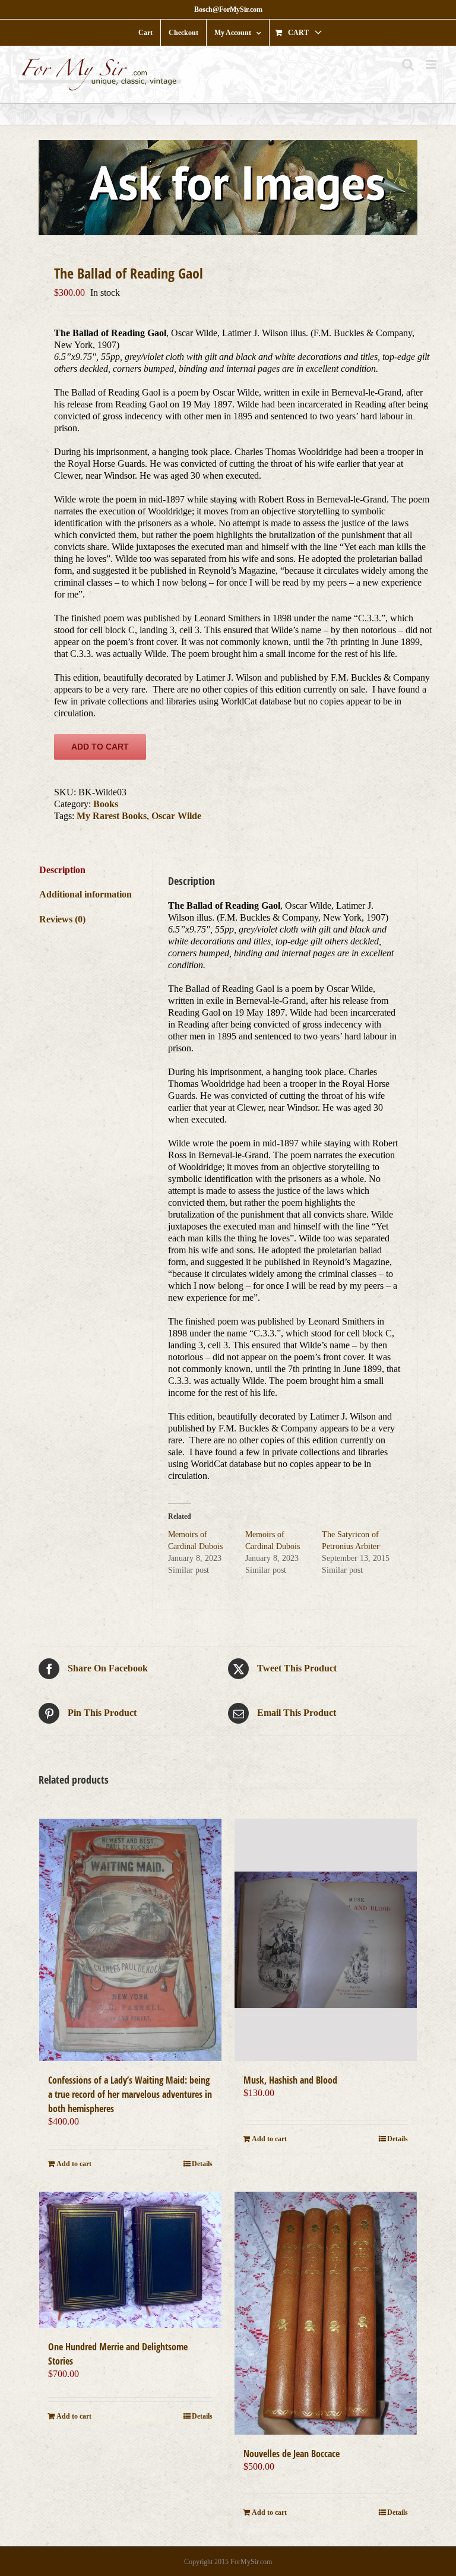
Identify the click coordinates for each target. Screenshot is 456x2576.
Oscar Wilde (176, 816)
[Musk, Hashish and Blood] (326, 1940)
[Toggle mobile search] (408, 64)
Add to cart (100, 747)
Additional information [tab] (85, 894)
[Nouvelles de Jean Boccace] (326, 2313)
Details (202, 2164)
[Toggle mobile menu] (432, 64)
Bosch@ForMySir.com (228, 10)
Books (106, 804)
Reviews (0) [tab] (62, 919)
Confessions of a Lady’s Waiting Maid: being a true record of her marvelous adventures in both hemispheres (130, 2094)
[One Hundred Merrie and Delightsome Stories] (130, 2260)
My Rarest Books (112, 816)
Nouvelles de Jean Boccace (292, 2454)
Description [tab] (62, 870)
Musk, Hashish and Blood (290, 2080)
